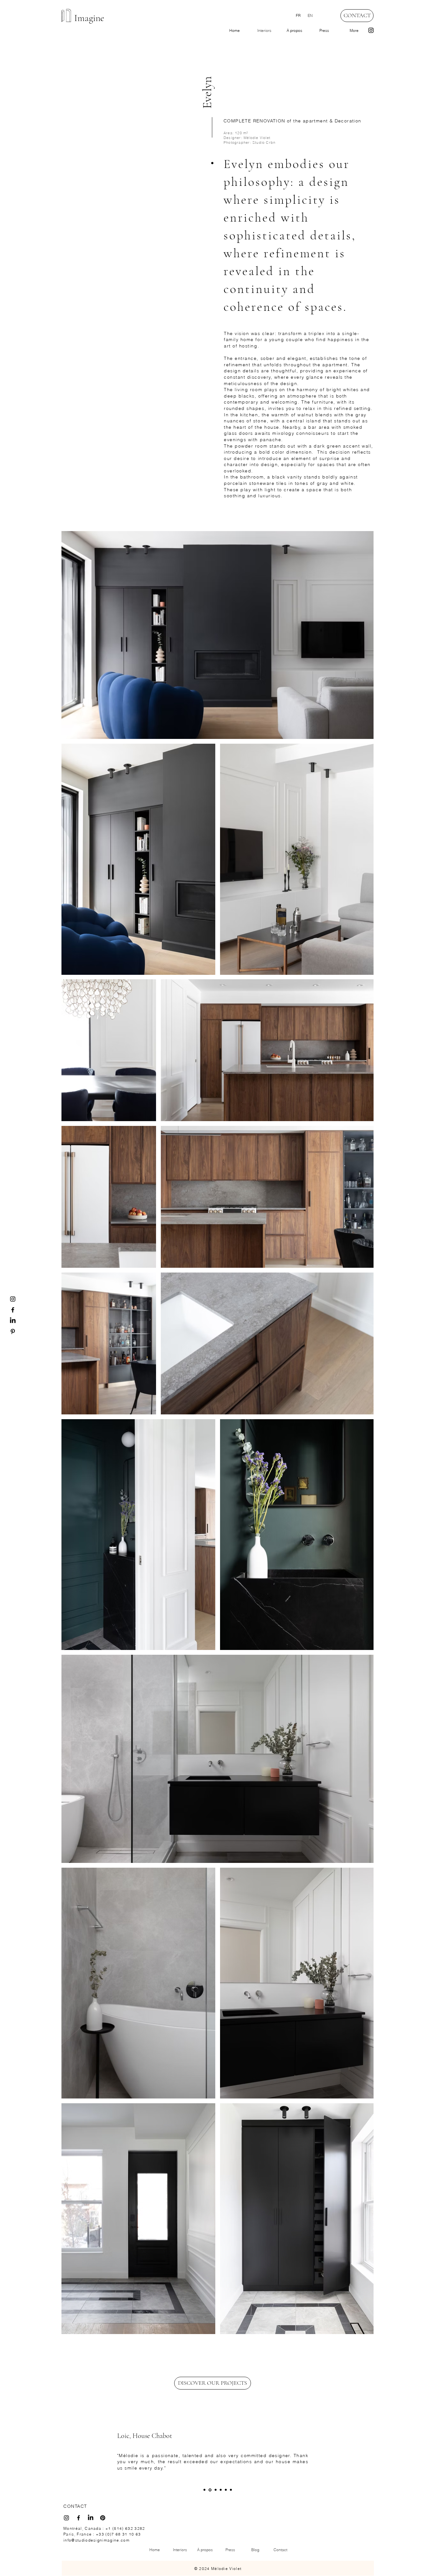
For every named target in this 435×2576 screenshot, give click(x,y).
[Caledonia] (231, 2490)
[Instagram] (371, 30)
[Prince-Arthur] (221, 2490)
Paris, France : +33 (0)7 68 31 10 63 (102, 2534)
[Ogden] (215, 2490)
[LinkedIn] (13, 1321)
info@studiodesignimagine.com (96, 2540)
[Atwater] (204, 2490)
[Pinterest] (13, 1332)
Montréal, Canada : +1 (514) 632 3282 (104, 2528)
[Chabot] (210, 2490)
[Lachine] (226, 2490)
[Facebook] (13, 1310)
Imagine (89, 18)
